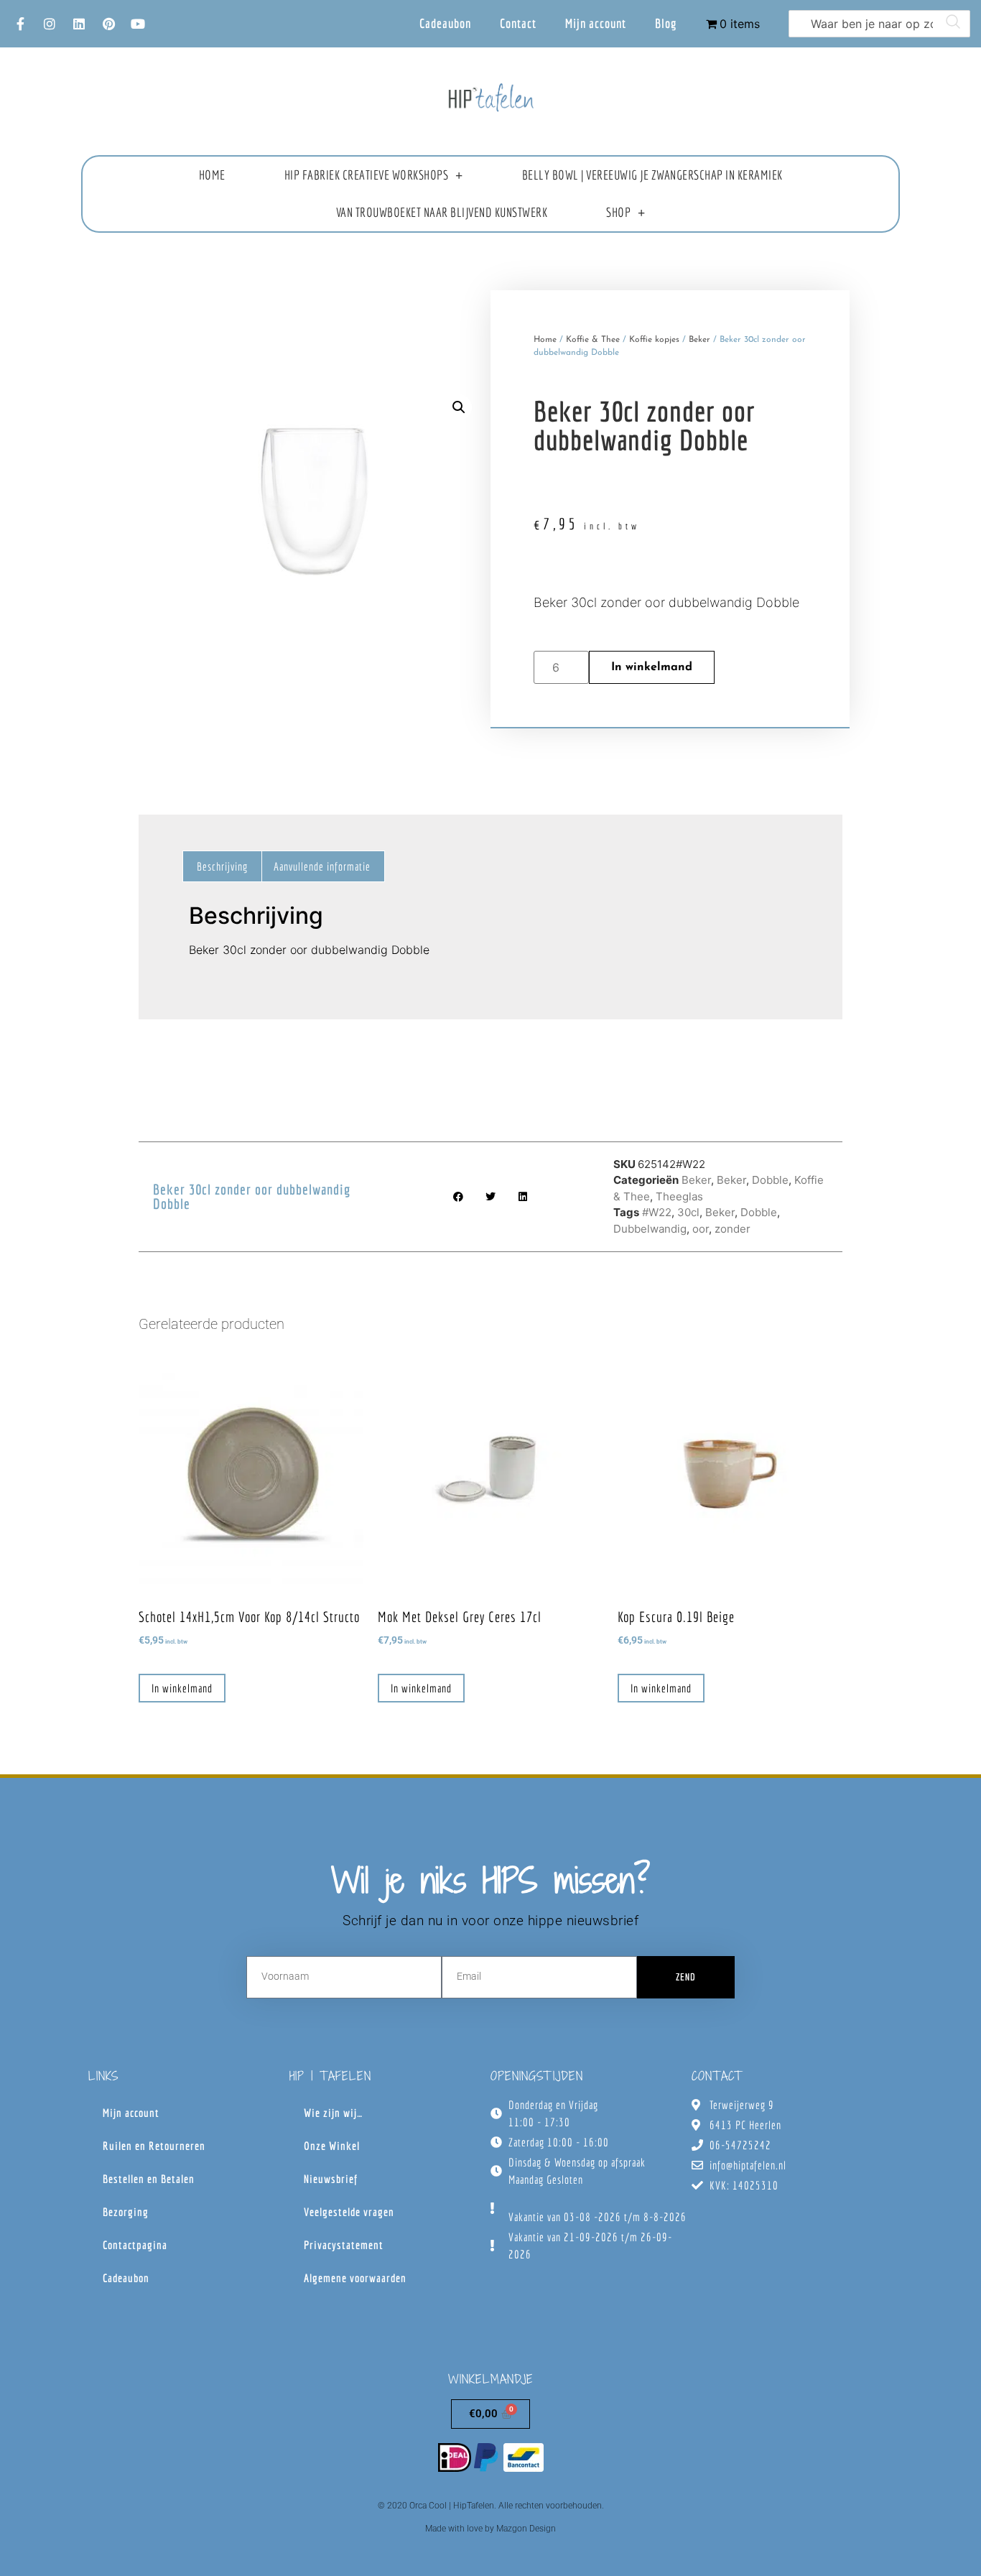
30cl (688, 1212)
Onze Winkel (332, 2146)
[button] (459, 407)
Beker (699, 340)
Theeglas (679, 1196)
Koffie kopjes (654, 340)
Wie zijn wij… (333, 2113)
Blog (666, 23)
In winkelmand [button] (182, 1688)
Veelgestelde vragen (349, 2212)
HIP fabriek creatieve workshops (367, 175)
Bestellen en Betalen (149, 2179)
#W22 (657, 1212)
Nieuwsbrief (331, 2179)
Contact (518, 23)
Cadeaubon (445, 23)
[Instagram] (50, 24)
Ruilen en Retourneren (154, 2146)
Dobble (770, 1180)
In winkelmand (652, 667)
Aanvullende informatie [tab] (322, 866)
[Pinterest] (108, 24)
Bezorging (126, 2212)
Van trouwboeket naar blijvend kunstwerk (442, 212)
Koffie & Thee (593, 340)
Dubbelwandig (650, 1229)
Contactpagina (135, 2245)
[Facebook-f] (20, 24)
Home (212, 175)
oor (701, 1229)
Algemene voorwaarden (355, 2278)
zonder (733, 1229)
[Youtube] (138, 24)
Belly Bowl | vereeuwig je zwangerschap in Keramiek (652, 175)
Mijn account (596, 23)
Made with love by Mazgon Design (490, 2529)
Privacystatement (344, 2245)
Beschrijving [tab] (222, 866)
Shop (618, 212)
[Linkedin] (79, 24)
